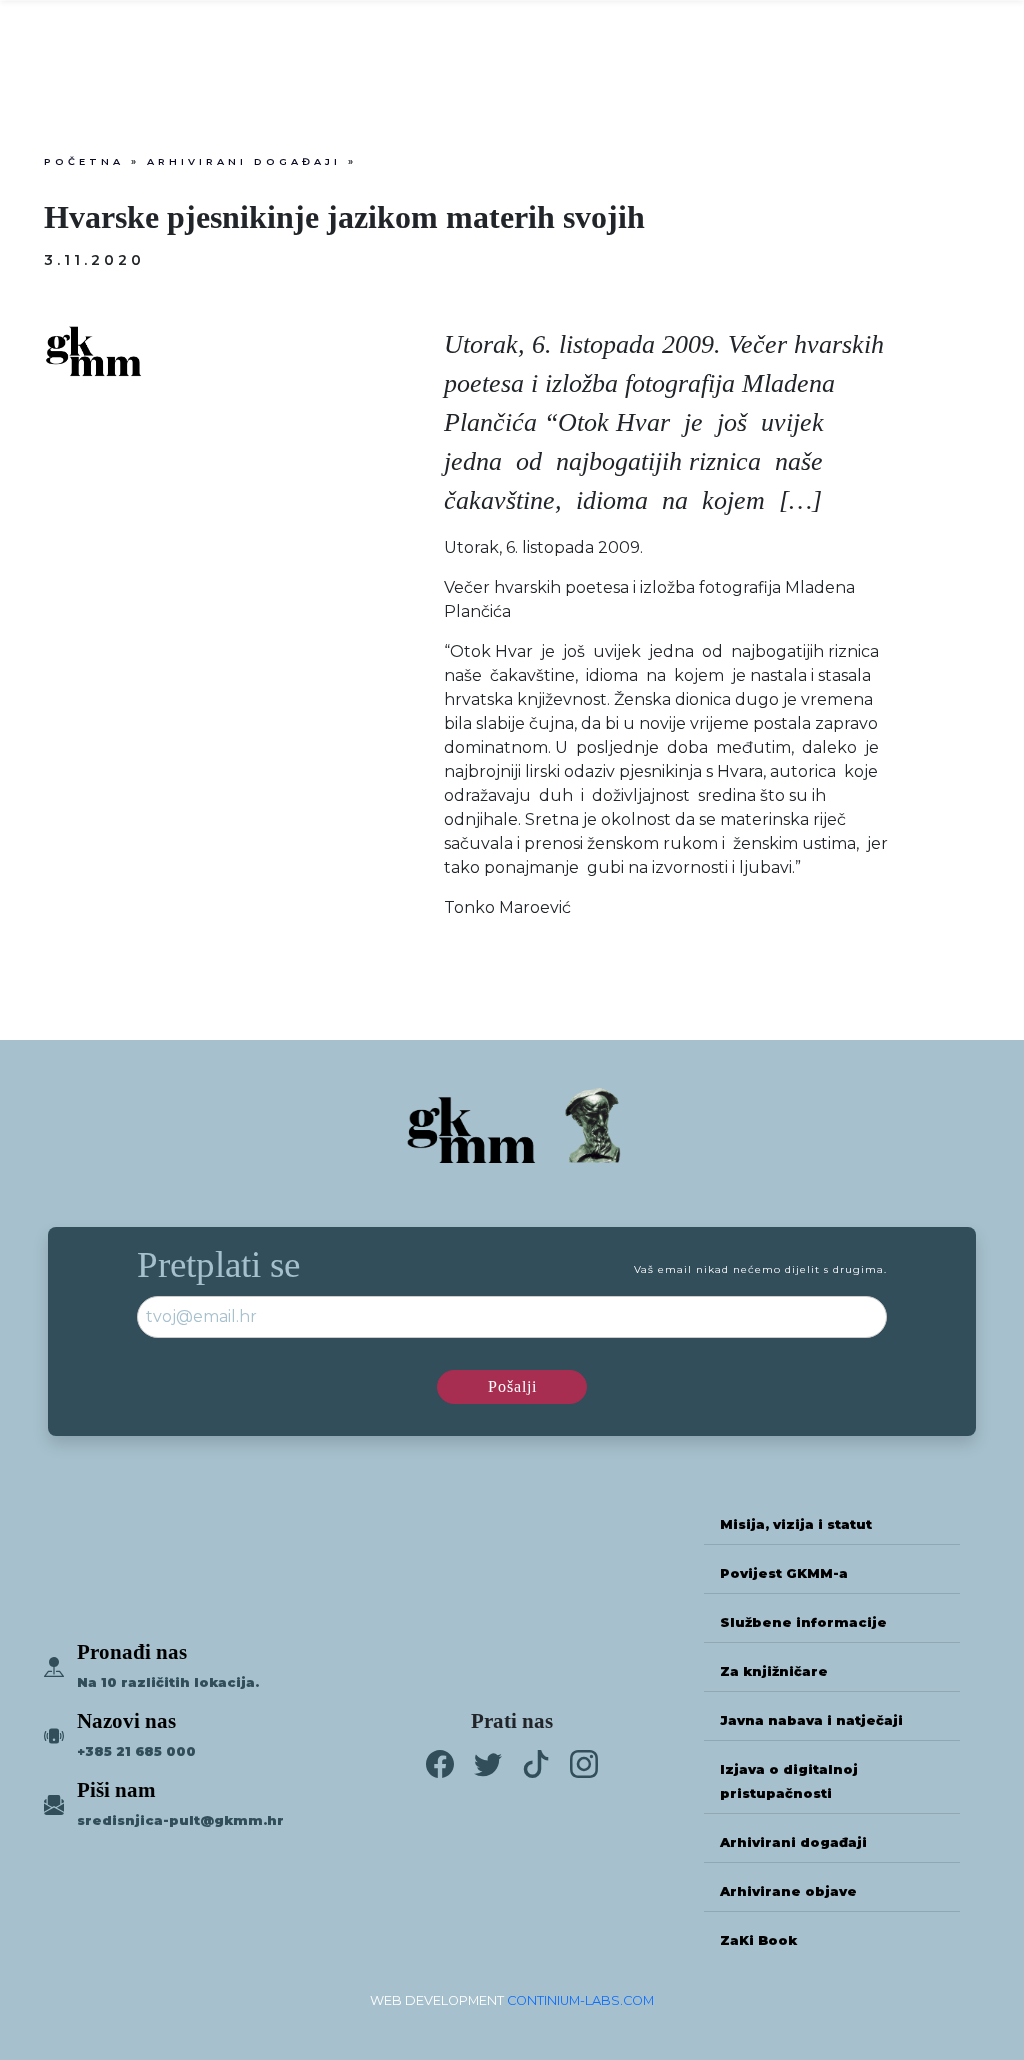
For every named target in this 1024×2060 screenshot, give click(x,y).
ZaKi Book (758, 1940)
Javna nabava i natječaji (811, 1720)
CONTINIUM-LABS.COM (580, 2000)
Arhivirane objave (788, 1891)
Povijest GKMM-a (784, 1573)
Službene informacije (803, 1622)
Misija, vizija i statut (796, 1524)
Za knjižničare (774, 1671)
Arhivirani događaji (244, 161)
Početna (84, 161)
